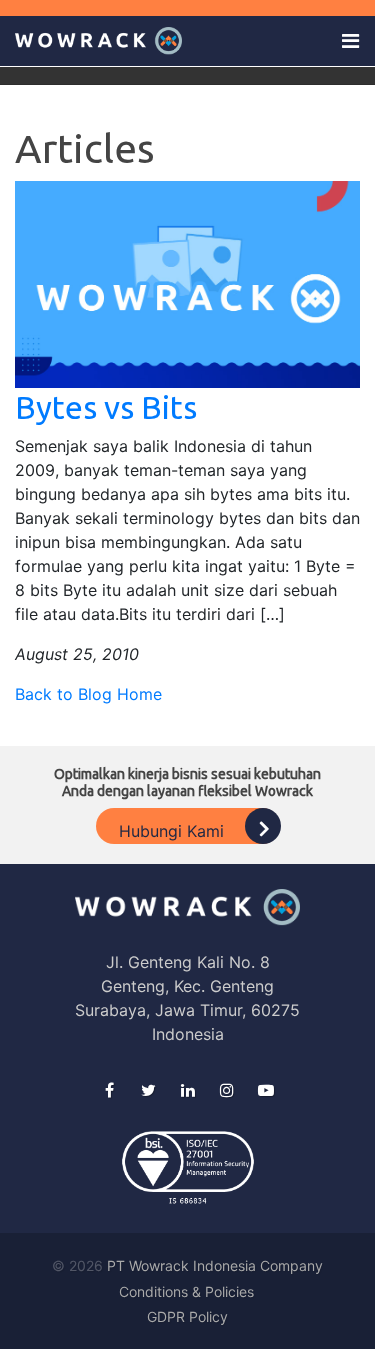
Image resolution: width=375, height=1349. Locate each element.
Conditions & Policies (186, 1291)
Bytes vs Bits (106, 407)
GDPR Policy (187, 1316)
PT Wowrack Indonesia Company (215, 1265)
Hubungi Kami (174, 831)
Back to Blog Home (88, 694)
